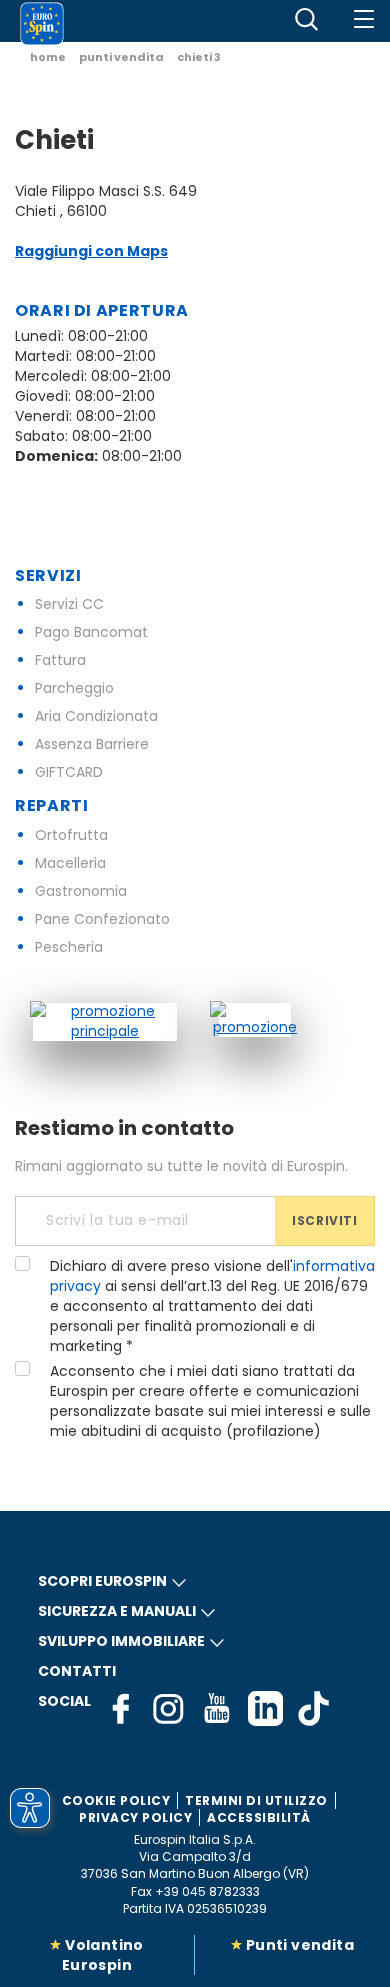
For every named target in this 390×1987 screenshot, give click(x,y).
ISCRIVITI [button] (324, 1220)
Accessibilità (259, 1817)
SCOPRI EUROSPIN (102, 1581)
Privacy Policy (135, 1817)
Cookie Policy (116, 1800)
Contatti (77, 1671)
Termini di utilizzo (256, 1800)
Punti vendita (300, 1945)
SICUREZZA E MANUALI (117, 1611)
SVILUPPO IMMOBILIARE (121, 1641)
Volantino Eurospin (103, 1955)
